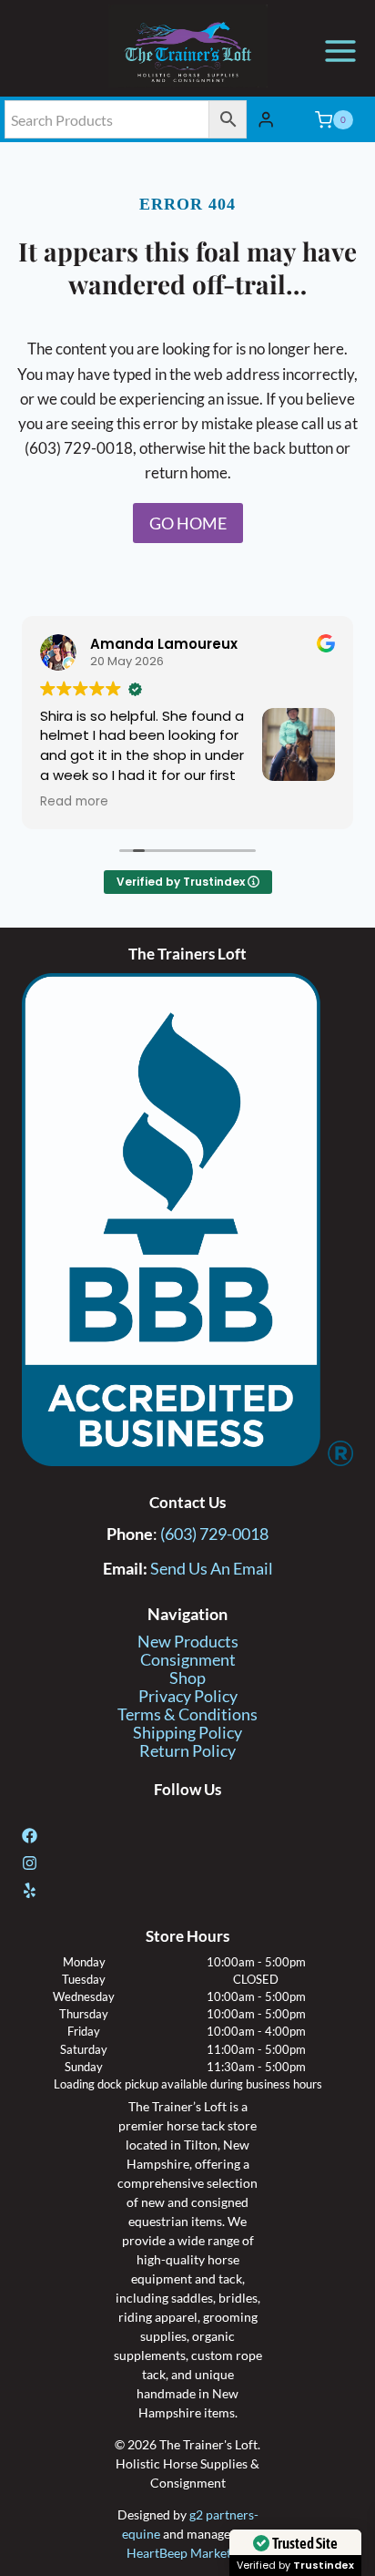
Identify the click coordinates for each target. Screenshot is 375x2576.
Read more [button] (74, 802)
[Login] (266, 120)
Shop (187, 1678)
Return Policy (187, 1751)
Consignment (188, 1660)
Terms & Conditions (187, 1714)
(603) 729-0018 (214, 1534)
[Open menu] (340, 51)
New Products (188, 1642)
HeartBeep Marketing (187, 2553)
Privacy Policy (188, 1696)
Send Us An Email (212, 1569)
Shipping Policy (187, 1733)
